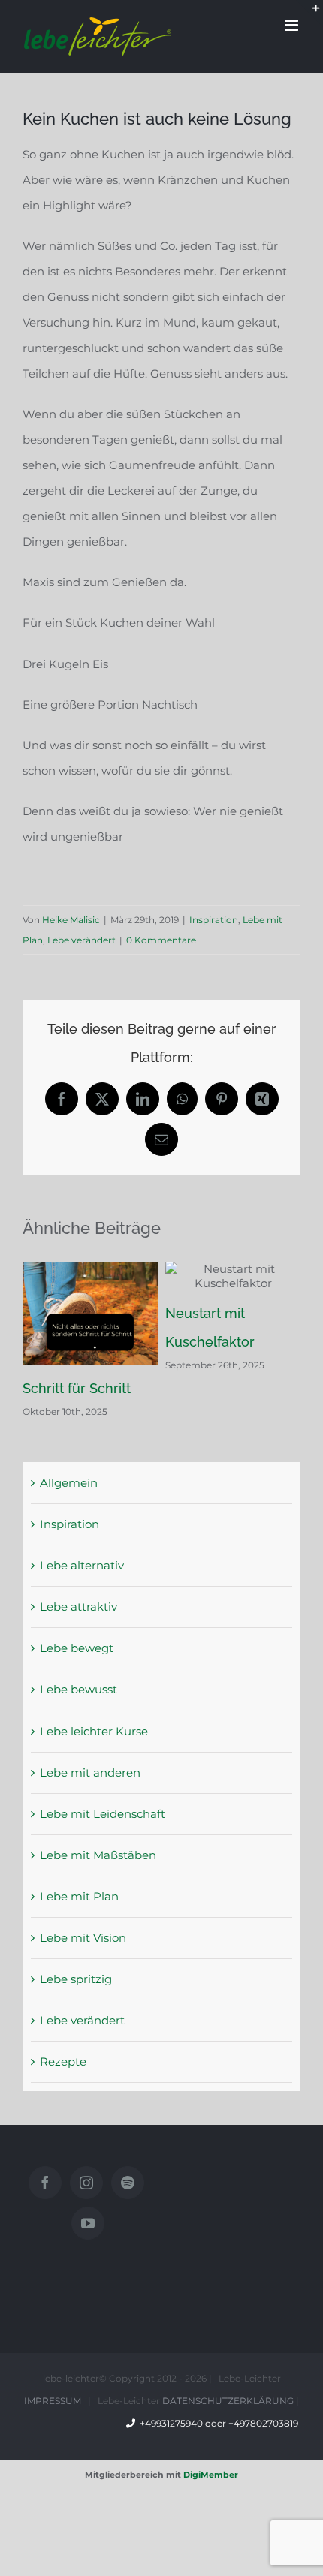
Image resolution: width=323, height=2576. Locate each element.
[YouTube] (88, 2223)
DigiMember (211, 2475)
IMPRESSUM (53, 2401)
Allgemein (69, 1483)
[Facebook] (45, 2183)
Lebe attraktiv (78, 1607)
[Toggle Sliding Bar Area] (309, 14)
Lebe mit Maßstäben (98, 1855)
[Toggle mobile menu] (293, 25)
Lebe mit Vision (83, 1938)
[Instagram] (86, 2183)
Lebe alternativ (82, 1565)
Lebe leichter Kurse (94, 1731)
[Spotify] (128, 2183)
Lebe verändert (82, 940)
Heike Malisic (71, 920)
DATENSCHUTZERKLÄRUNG (228, 2401)
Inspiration (214, 920)
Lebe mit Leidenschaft (103, 1814)
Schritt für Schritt (77, 1388)
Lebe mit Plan (79, 1896)
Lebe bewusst (78, 1689)
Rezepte (63, 2061)
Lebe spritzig (76, 1979)
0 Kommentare (161, 940)
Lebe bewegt (77, 1648)
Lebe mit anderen (90, 1773)
